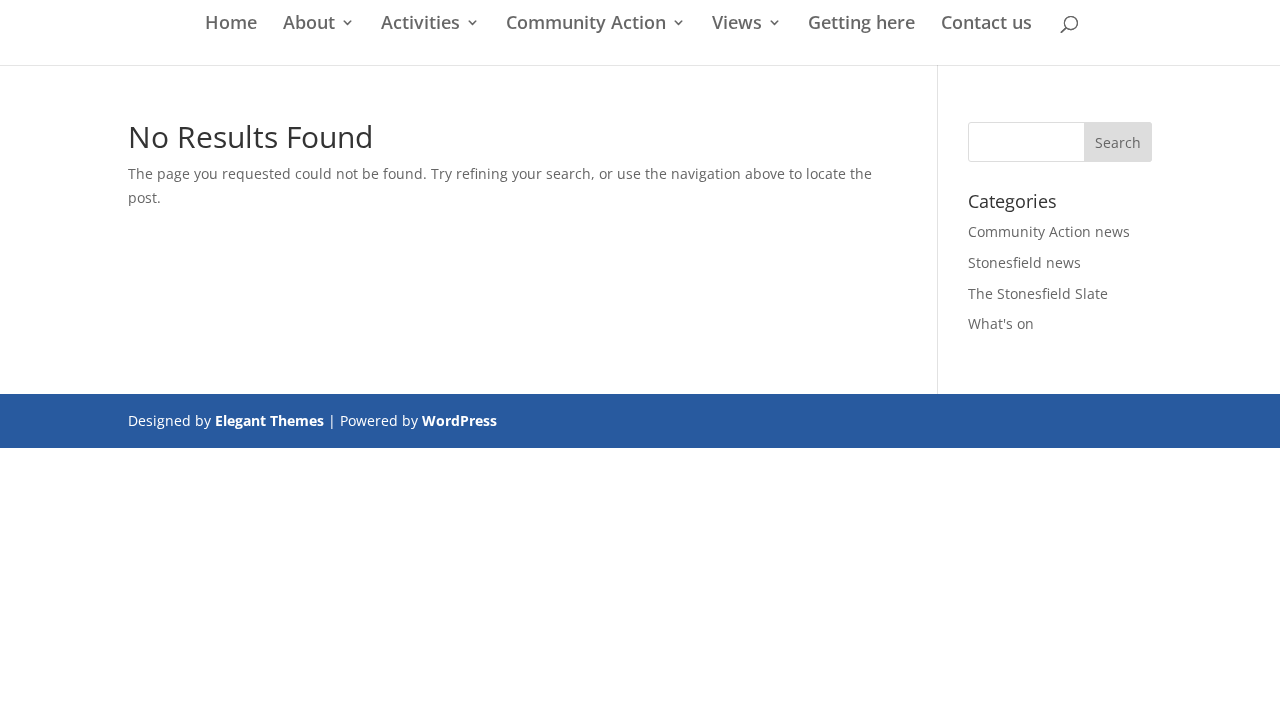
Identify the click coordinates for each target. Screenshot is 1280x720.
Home (231, 24)
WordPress (459, 420)
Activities (420, 24)
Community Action (586, 24)
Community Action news (1049, 231)
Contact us (986, 24)
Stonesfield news (1024, 262)
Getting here (861, 24)
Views (737, 24)
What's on (1001, 323)
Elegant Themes (269, 420)
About (309, 24)
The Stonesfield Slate (1038, 293)
